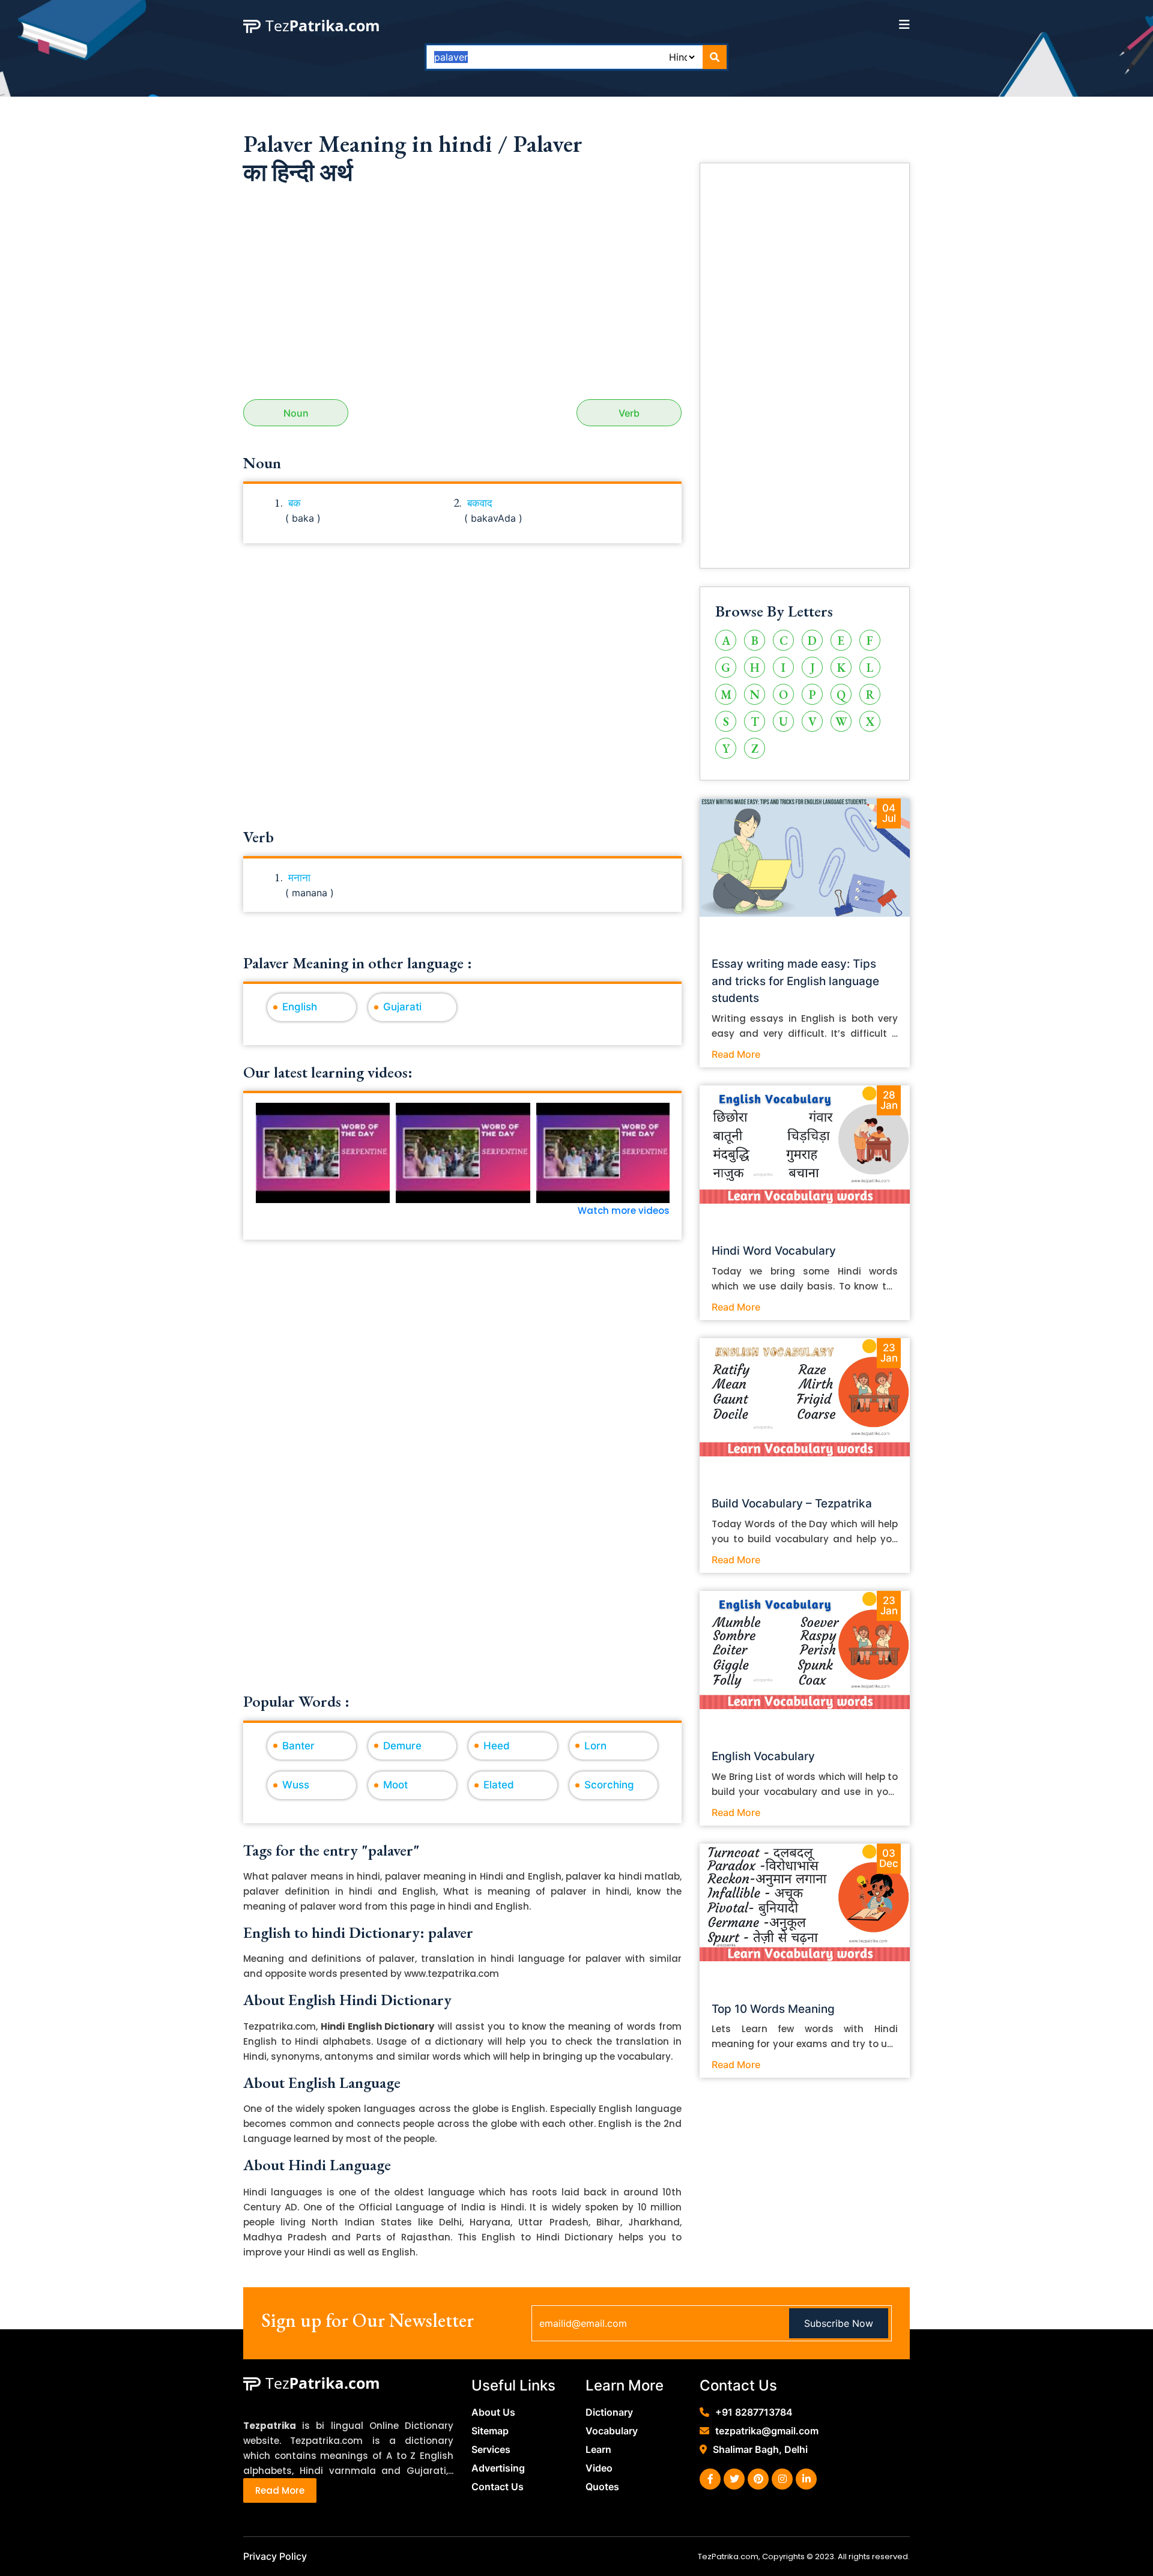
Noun (296, 413)
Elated (499, 1785)
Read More (736, 1054)
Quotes (602, 2487)
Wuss (296, 1785)
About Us (493, 2412)
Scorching (609, 1785)
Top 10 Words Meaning (773, 2009)
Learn (598, 2449)
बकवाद (480, 503)
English (300, 1007)
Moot (395, 1785)
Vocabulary (612, 2431)
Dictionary (609, 2412)
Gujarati (402, 1007)
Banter (298, 1746)
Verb (629, 413)
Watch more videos (624, 1211)
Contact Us (498, 2487)
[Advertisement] (462, 297)
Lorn (595, 1746)
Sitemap (490, 2431)
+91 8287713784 (754, 2412)
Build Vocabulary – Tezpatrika (792, 1504)
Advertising (498, 2468)
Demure (402, 1746)
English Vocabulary (763, 1756)
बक (295, 503)
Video (599, 2468)
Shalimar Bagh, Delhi (760, 2449)
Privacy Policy (275, 2556)
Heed (497, 1746)
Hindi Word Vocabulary (774, 1251)
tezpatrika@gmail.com (767, 2431)
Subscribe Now (839, 2323)
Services (491, 2449)
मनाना (299, 878)
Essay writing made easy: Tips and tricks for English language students (795, 981)
